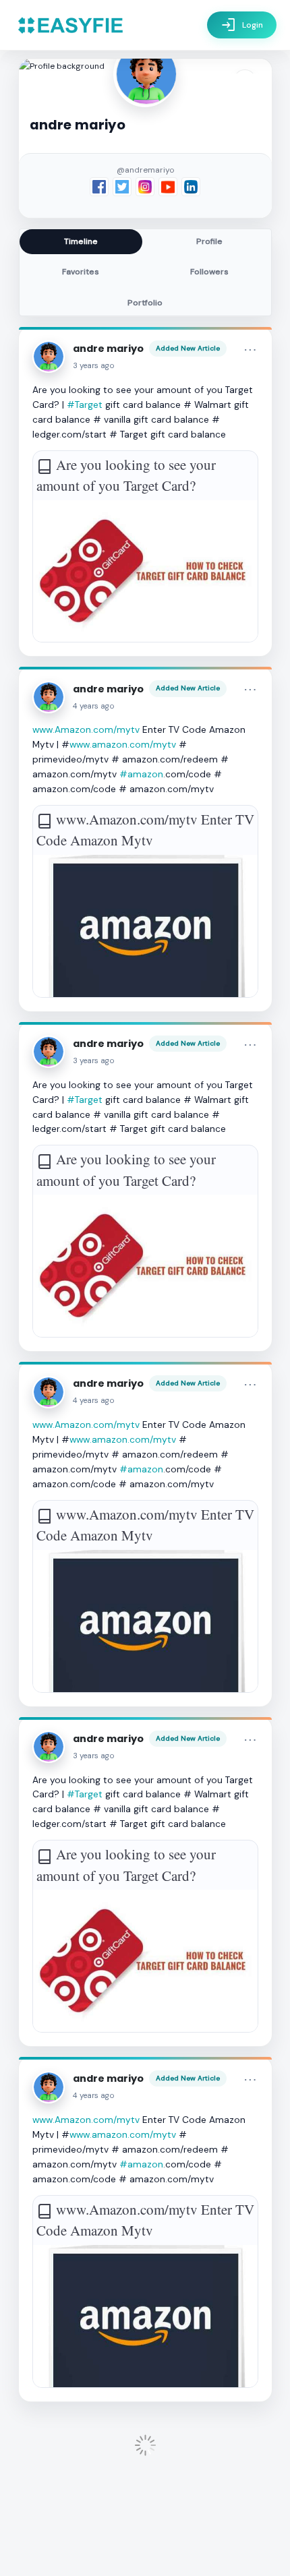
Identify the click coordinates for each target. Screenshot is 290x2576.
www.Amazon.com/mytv (86, 729)
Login (242, 25)
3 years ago (94, 366)
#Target (85, 405)
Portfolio (145, 303)
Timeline (81, 241)
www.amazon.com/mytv (123, 744)
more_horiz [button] (250, 350)
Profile (209, 241)
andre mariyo (108, 349)
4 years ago (94, 706)
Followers (209, 272)
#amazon (141, 774)
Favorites (81, 272)
